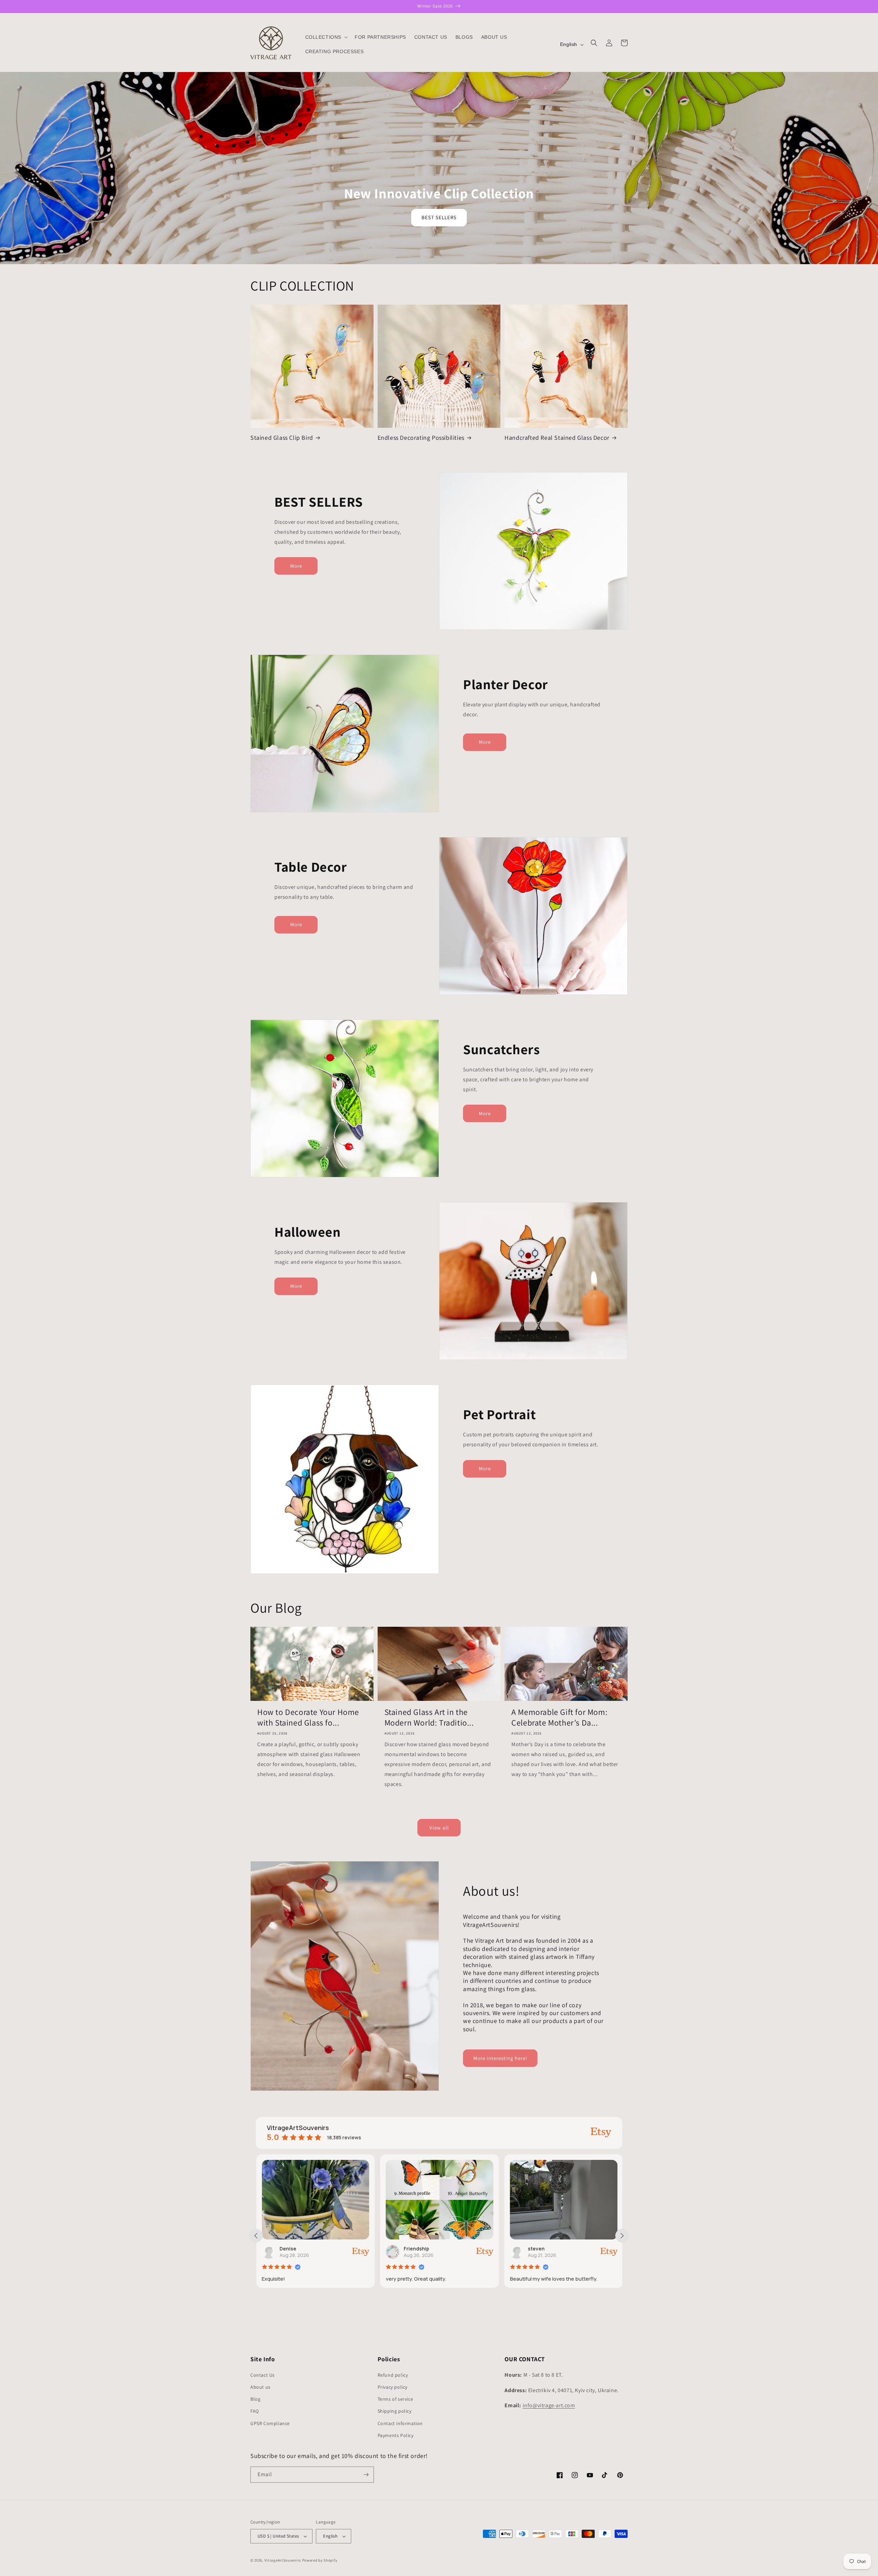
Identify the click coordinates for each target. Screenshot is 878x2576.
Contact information (400, 2423)
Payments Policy (396, 2435)
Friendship (292, 2249)
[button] (326, 37)
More (296, 566)
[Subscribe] (366, 2475)
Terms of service (395, 2399)
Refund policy (393, 2375)
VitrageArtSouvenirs (283, 2560)
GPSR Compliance (270, 2423)
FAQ (255, 2411)
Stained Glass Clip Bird (282, 438)
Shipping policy (395, 2411)
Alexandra (539, 2249)
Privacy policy (393, 2387)
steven (412, 2249)
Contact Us (263, 2375)
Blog (255, 2399)
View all (439, 1828)
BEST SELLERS (439, 217)
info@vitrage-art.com (549, 2405)
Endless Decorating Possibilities (421, 438)
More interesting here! (500, 2058)
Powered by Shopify (320, 2560)
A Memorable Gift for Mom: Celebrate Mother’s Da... (559, 1717)
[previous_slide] (256, 2236)
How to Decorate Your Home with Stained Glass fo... (308, 1717)
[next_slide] (622, 2236)
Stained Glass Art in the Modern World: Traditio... (429, 1717)
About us (260, 2387)
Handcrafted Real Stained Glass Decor (557, 438)
